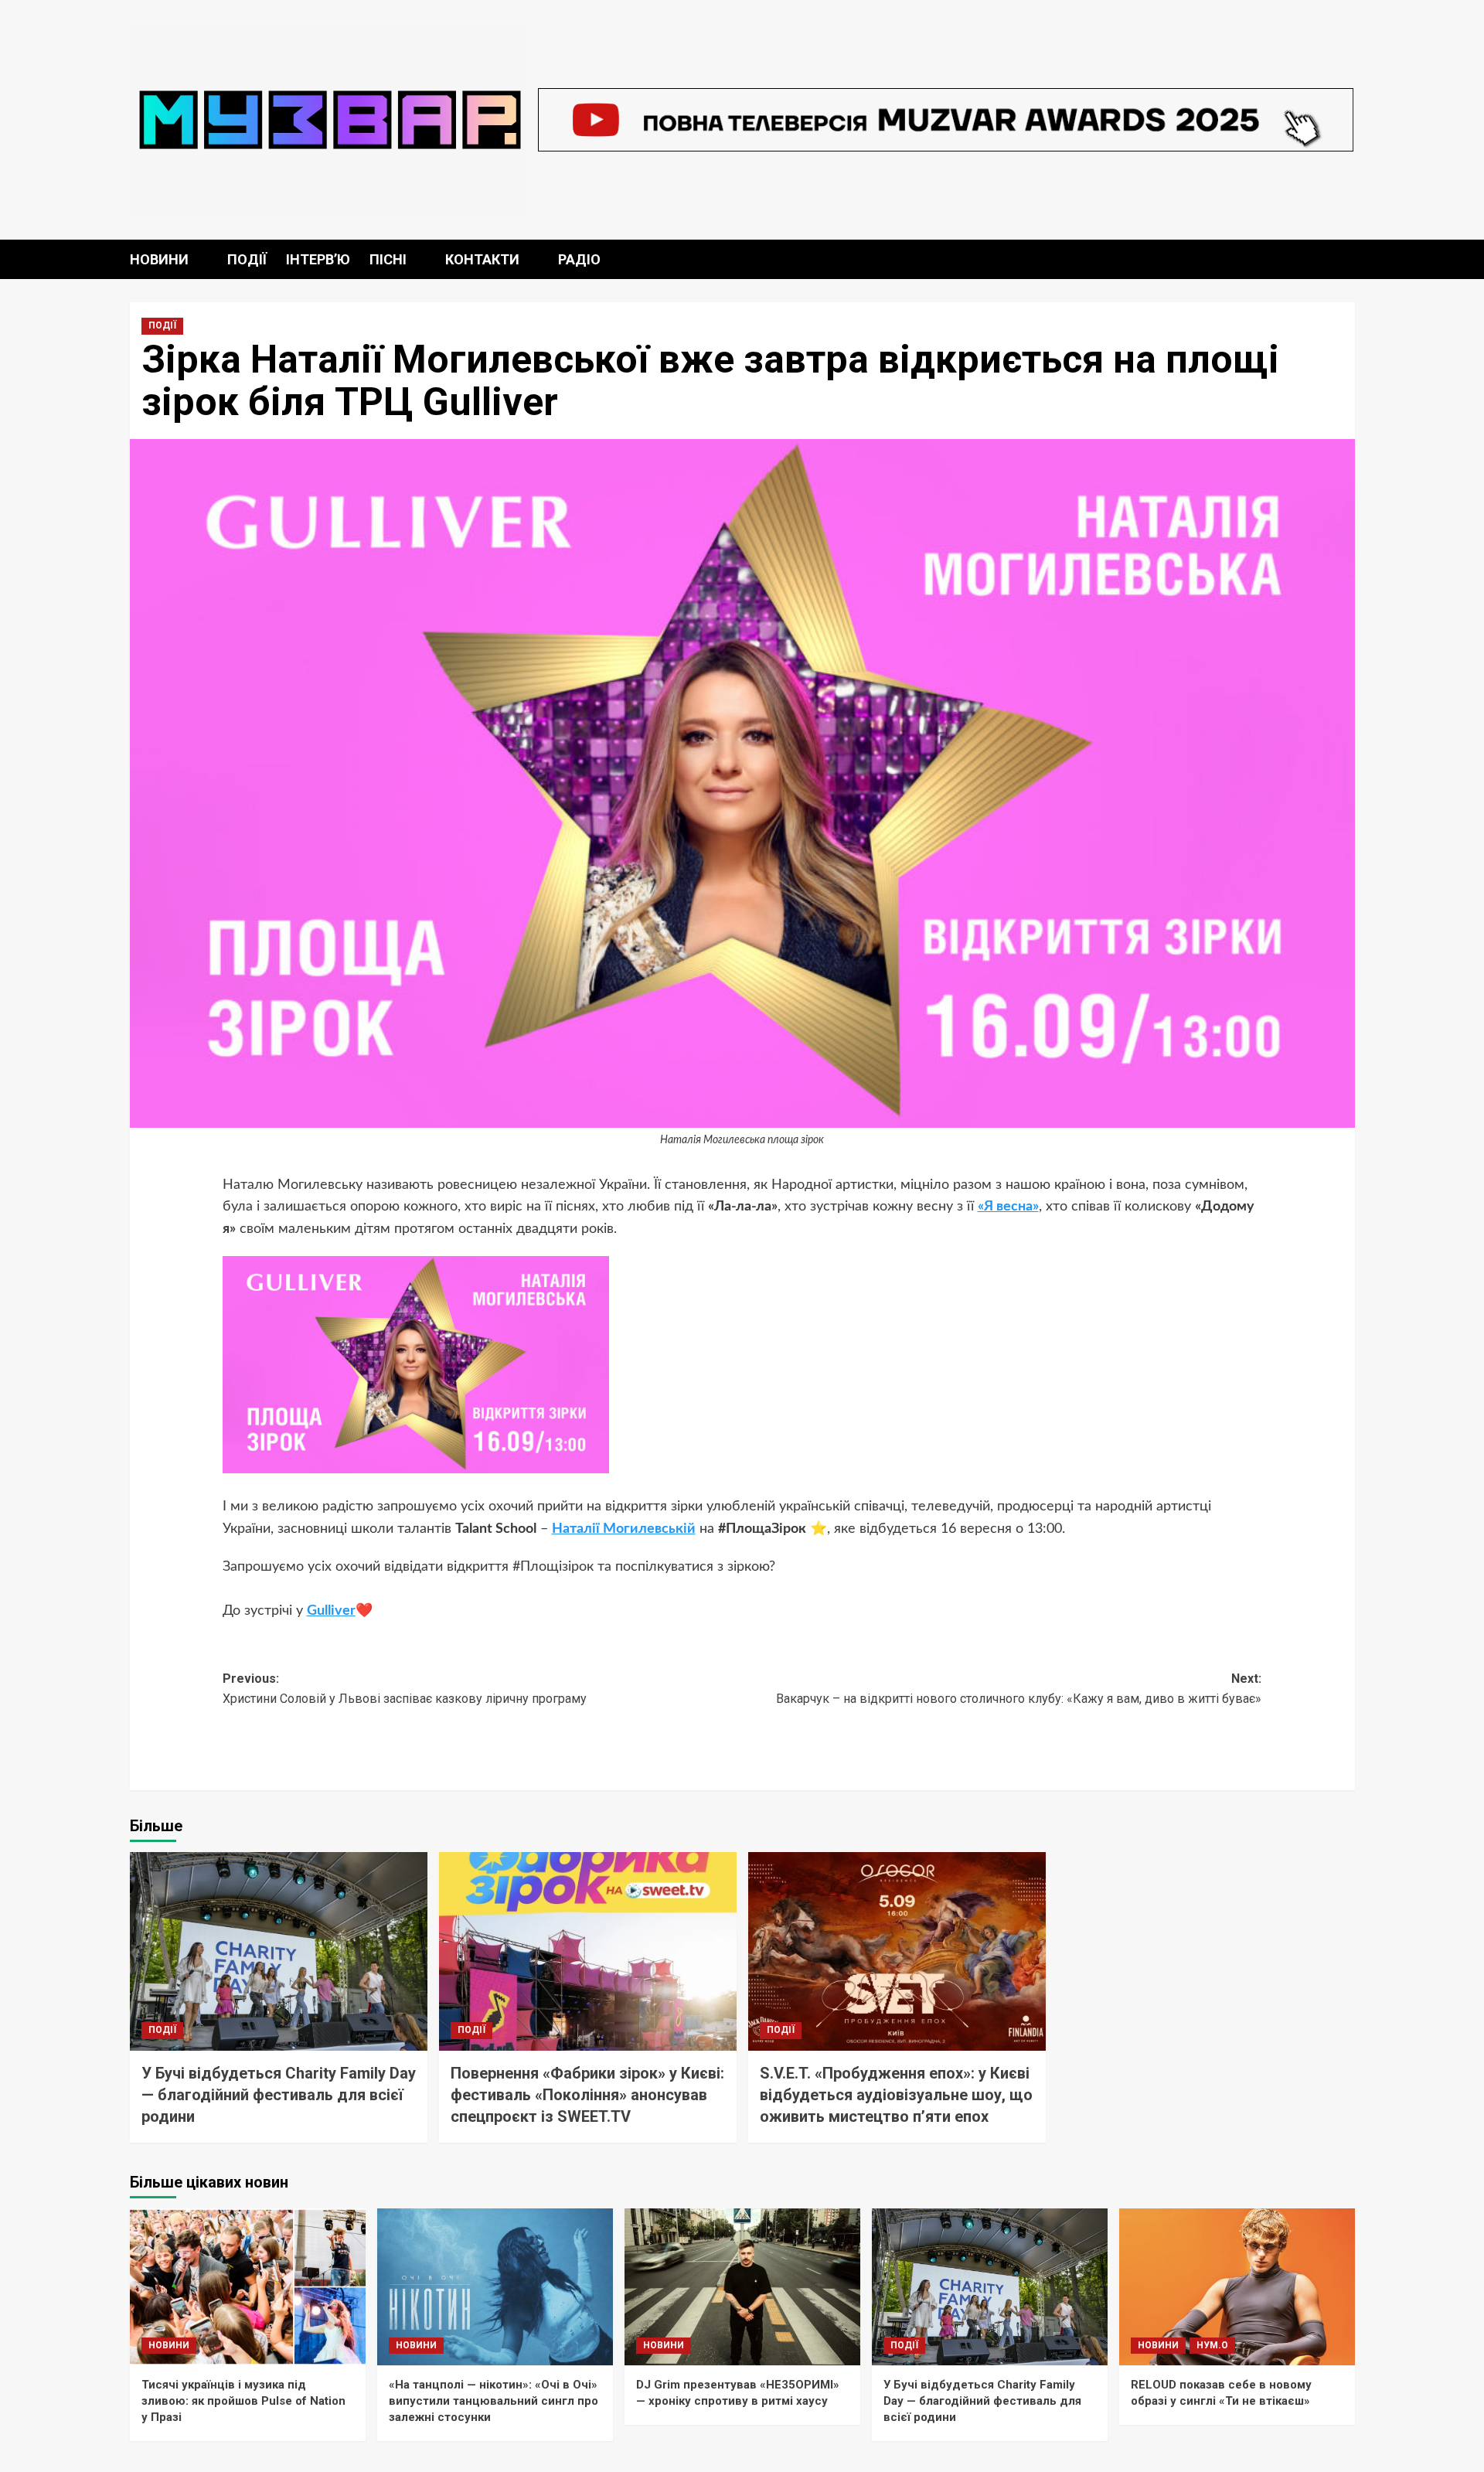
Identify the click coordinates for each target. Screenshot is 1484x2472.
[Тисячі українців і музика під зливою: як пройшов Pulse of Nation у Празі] (248, 2287)
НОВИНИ (159, 259)
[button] (1345, 259)
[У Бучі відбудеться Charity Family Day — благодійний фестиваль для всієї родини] (279, 1951)
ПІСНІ (388, 259)
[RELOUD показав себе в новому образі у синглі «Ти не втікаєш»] (1237, 2287)
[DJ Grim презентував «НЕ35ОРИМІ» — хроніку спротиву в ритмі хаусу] (742, 2287)
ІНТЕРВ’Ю (318, 259)
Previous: (405, 1689)
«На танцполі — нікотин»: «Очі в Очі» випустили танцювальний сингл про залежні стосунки (494, 2401)
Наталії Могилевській (624, 1529)
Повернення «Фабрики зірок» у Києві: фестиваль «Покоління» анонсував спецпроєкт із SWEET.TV (587, 2095)
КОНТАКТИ (482, 259)
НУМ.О (1212, 2345)
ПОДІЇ (247, 259)
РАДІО (579, 259)
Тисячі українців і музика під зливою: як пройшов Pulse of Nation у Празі (243, 2401)
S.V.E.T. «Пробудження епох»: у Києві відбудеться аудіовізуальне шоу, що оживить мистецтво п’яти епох (896, 2095)
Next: (1019, 1689)
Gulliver (331, 1611)
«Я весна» (1008, 1207)
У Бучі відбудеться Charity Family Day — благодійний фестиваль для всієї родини (279, 2095)
